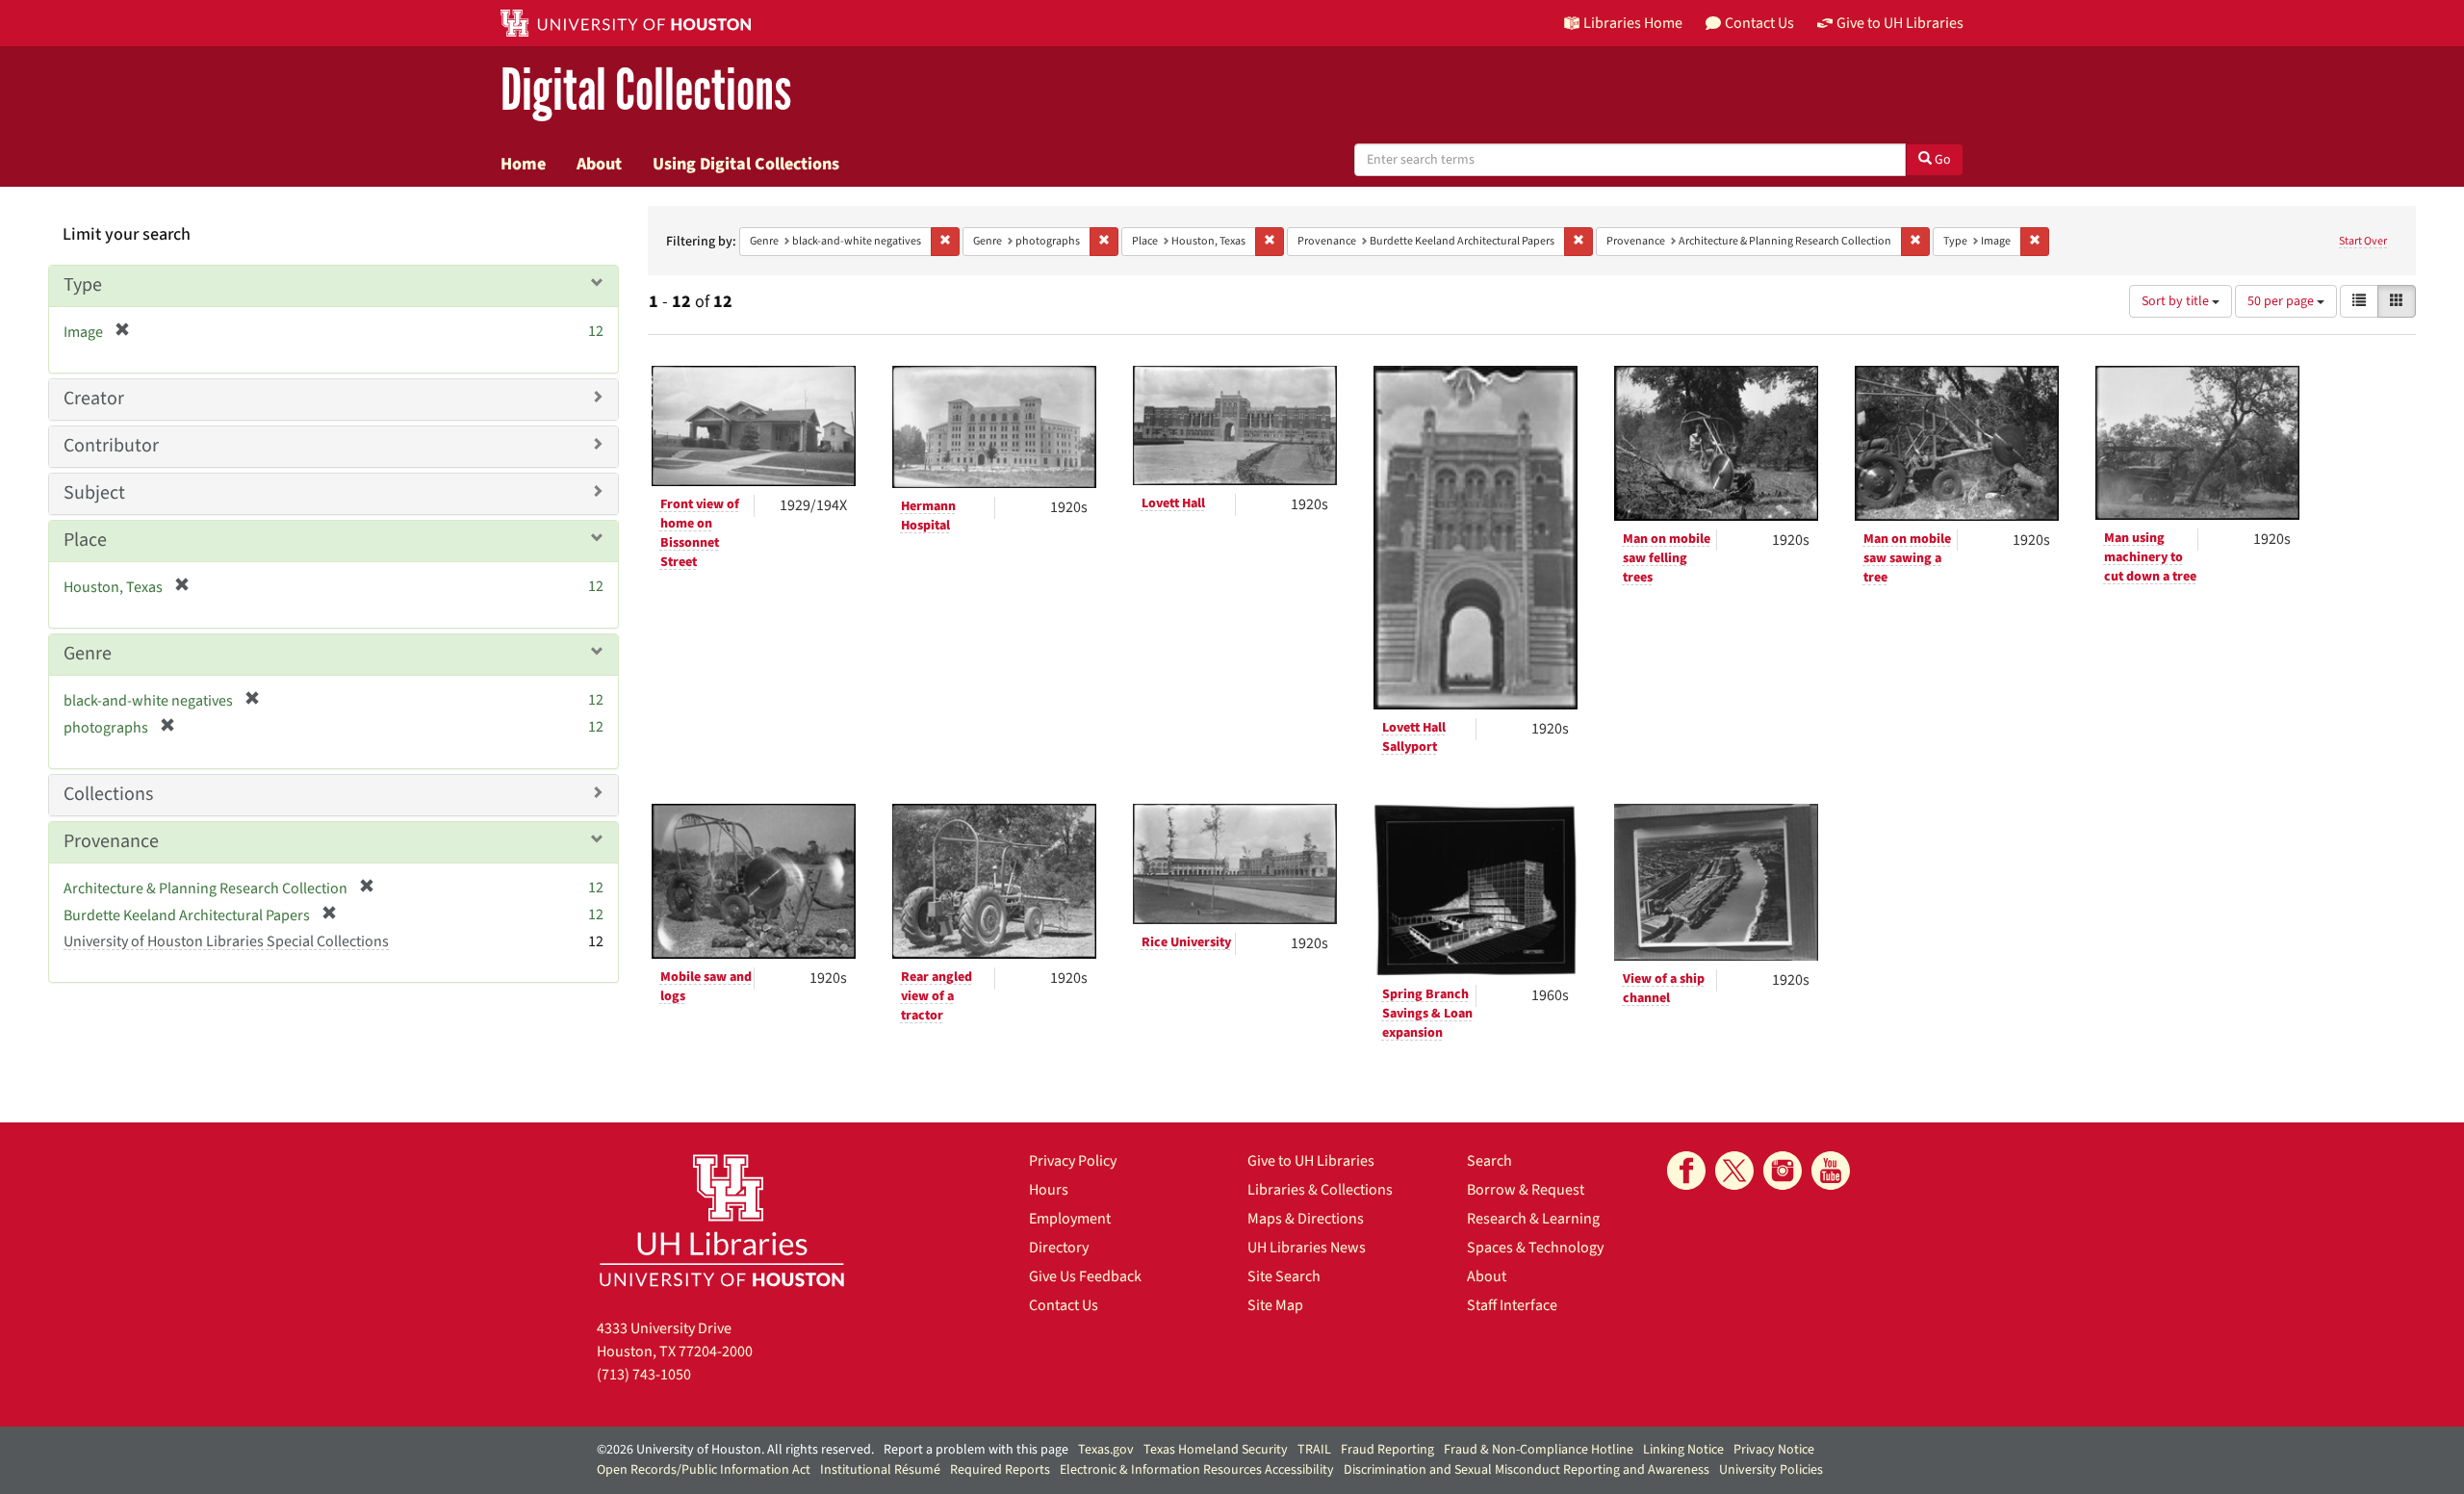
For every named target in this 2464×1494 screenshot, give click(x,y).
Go (1941, 160)
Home (523, 164)
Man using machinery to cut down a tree (2150, 557)
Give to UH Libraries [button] (1900, 23)
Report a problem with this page (976, 1450)
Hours (1049, 1190)
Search (1489, 1161)
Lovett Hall (1173, 503)
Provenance (111, 841)
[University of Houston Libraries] (722, 1220)
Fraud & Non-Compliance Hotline (1539, 1450)
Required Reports (1000, 1470)
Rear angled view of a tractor (937, 996)
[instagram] (1783, 1171)
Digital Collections (646, 91)
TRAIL (1314, 1450)
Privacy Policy (1073, 1161)
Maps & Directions (1306, 1219)
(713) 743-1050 (644, 1375)
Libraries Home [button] (1633, 23)
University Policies (1771, 1470)
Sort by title (2177, 301)
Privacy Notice (1774, 1450)
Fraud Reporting (1387, 1450)
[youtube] (1831, 1171)
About (599, 164)
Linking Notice (1683, 1450)
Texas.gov (1106, 1450)
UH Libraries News (1307, 1248)
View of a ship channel (1664, 989)
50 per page (2282, 301)
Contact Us (1064, 1305)
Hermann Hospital (928, 516)
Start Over (2363, 241)
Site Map (1275, 1305)
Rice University (1186, 942)
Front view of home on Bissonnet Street (700, 533)
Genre (88, 654)
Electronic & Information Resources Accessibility (1197, 1470)
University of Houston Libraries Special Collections (226, 941)
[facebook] (1686, 1171)
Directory (1059, 1248)
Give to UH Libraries (1311, 1161)
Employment (1070, 1219)
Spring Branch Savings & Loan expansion (1427, 1014)
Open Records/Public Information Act (704, 1470)
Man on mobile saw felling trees (1667, 558)
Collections (108, 794)
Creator (94, 399)
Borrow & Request (1526, 1190)
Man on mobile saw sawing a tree (1907, 558)
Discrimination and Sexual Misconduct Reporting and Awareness (1527, 1470)
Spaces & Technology (1535, 1248)
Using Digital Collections (746, 164)
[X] (1734, 1171)
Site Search (1284, 1276)
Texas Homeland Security (1216, 1450)
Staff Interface (1512, 1305)
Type (83, 285)
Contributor (111, 446)
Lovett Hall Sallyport (1414, 737)
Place (85, 540)
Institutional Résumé (880, 1470)
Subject (94, 493)
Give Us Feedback (1085, 1276)
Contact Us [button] (1759, 23)
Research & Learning (1533, 1219)
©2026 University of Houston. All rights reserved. (735, 1450)
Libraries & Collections (1320, 1190)
